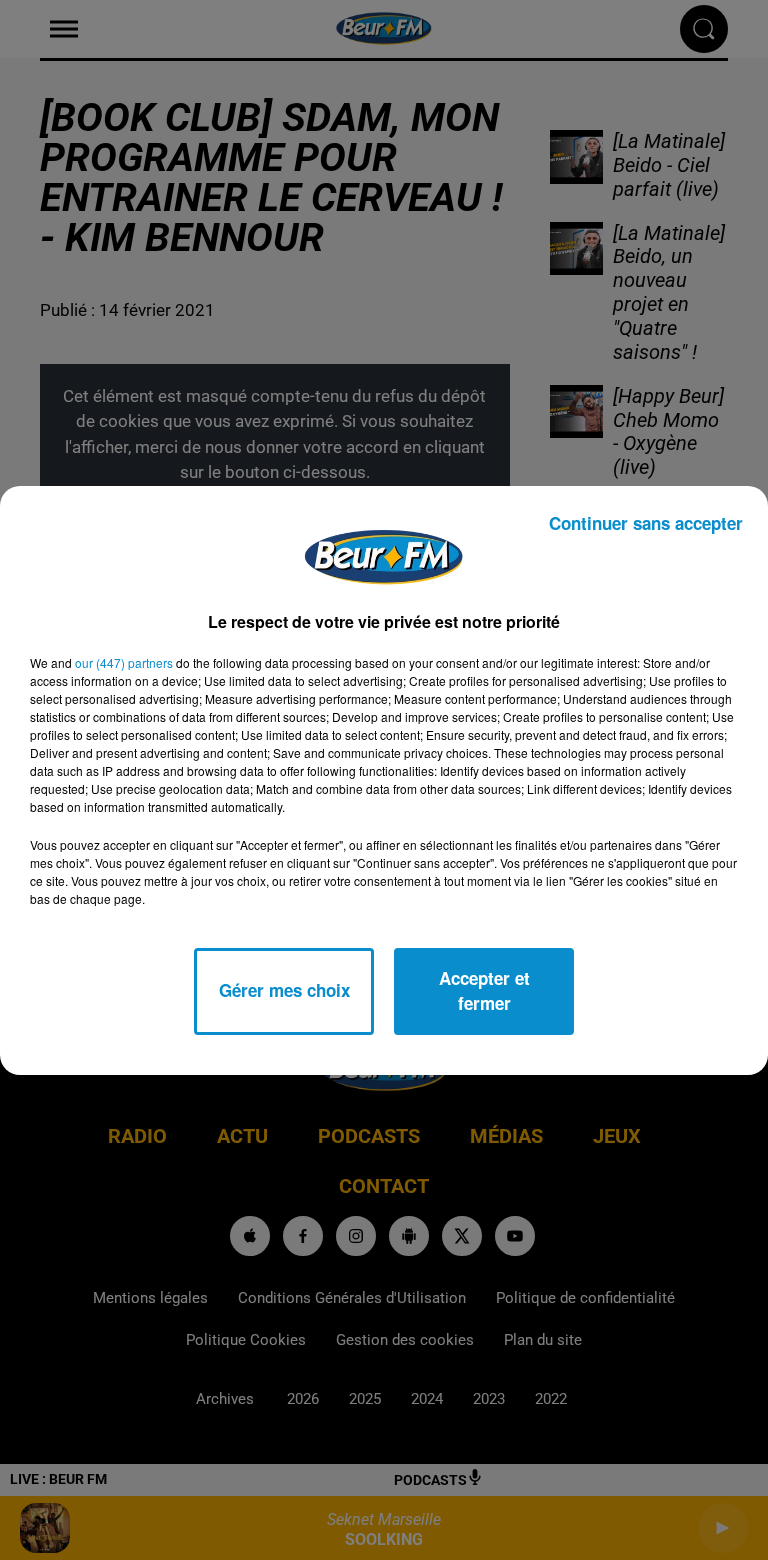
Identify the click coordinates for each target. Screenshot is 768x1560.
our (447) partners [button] (124, 662)
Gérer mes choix (284, 990)
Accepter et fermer (484, 991)
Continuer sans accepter (646, 523)
